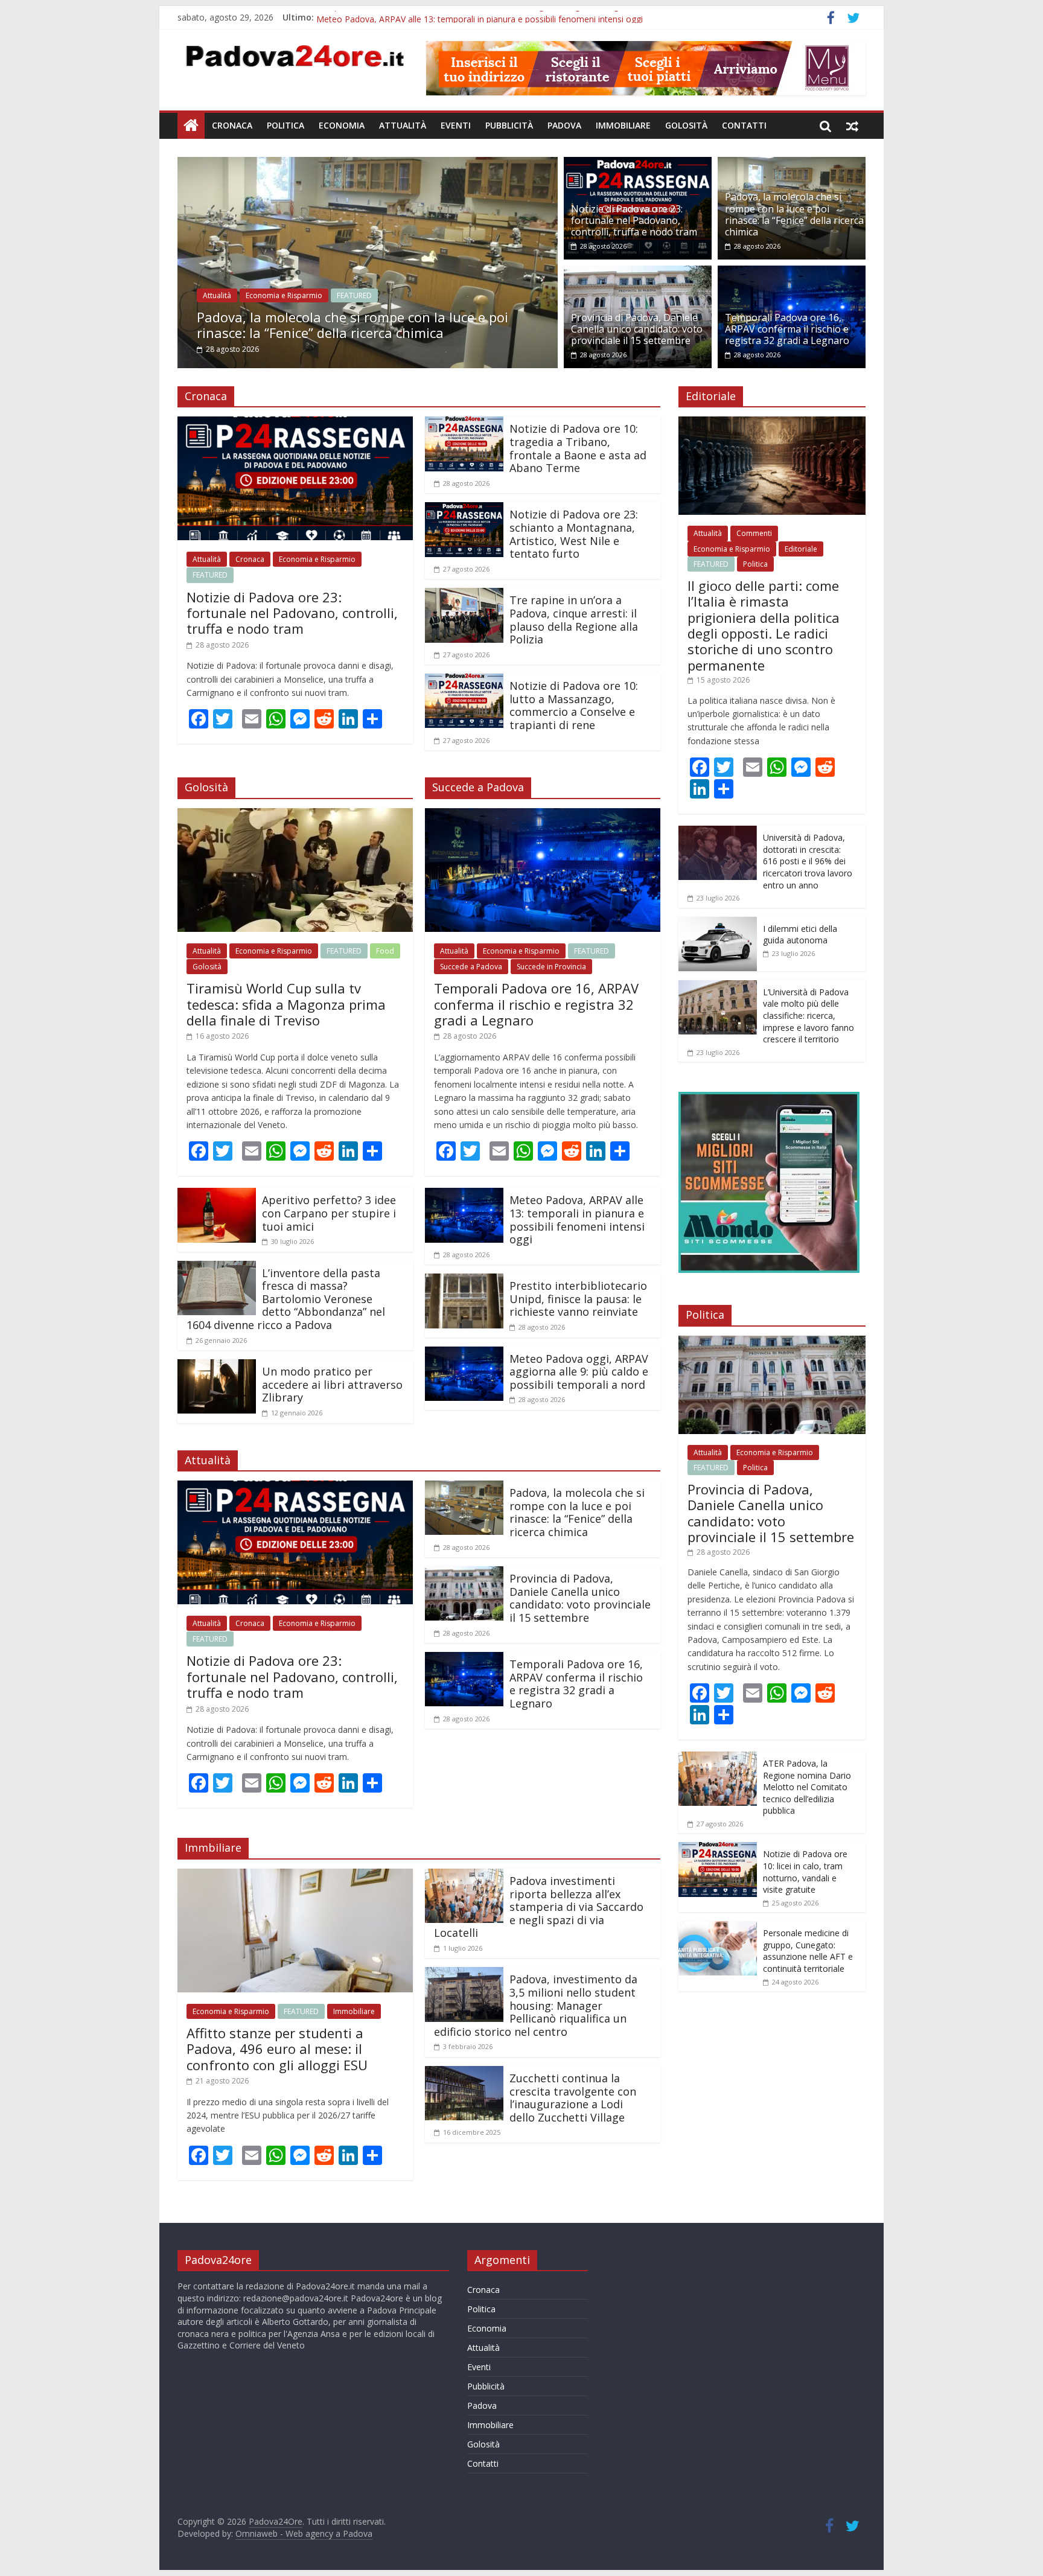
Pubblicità (509, 125)
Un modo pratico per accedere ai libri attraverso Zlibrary (332, 1384)
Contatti (744, 125)
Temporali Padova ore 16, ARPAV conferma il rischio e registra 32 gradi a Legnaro (477, 17)
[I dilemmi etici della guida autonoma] (718, 923)
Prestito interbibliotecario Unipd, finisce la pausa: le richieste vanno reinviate (578, 1299)
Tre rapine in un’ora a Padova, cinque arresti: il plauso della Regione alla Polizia (574, 620)
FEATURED (261, 295)
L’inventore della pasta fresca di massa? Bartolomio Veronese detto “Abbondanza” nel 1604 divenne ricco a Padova (286, 1299)
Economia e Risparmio (190, 295)
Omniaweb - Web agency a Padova (304, 2533)
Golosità (686, 125)
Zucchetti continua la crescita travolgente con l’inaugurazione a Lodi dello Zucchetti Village (573, 2098)
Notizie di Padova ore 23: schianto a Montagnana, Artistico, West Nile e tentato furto (574, 534)
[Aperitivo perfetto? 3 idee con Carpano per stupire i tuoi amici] (217, 1195)
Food (385, 951)
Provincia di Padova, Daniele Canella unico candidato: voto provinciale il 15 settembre (637, 329)
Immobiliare (623, 125)
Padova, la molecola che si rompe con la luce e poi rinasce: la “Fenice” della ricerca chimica (259, 325)
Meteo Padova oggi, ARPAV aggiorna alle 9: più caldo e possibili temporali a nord (579, 1372)
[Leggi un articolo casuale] (852, 126)
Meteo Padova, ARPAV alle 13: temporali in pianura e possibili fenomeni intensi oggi (577, 1219)
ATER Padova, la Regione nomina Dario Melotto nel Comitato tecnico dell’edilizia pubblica (807, 1787)
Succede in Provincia (551, 967)
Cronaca (232, 125)
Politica (285, 125)
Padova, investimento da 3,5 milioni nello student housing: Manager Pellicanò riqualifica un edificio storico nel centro (536, 2005)
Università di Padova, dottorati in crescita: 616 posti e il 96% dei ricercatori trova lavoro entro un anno (808, 861)
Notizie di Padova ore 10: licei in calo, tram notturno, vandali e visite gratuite (805, 1872)
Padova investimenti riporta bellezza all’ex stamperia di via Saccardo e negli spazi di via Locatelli (539, 1907)
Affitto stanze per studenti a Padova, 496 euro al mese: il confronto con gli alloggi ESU (277, 2049)
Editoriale (801, 549)
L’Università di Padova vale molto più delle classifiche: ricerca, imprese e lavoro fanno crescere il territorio (809, 1015)
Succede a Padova (471, 967)
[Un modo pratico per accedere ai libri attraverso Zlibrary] (217, 1366)
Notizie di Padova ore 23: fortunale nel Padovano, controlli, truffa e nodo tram (634, 220)
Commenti (754, 533)
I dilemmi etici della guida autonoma (800, 935)
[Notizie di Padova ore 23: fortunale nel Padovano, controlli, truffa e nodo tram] (638, 164)
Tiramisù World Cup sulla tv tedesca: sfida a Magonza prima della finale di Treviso (286, 1004)
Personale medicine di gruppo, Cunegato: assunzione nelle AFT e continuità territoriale (808, 1951)
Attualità (403, 125)
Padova (564, 125)
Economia (342, 125)
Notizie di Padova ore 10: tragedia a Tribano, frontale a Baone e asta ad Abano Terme (578, 448)
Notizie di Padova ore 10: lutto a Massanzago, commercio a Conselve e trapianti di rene (574, 705)
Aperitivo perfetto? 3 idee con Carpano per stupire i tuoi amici (329, 1213)
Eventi (456, 125)
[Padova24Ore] (191, 126)
